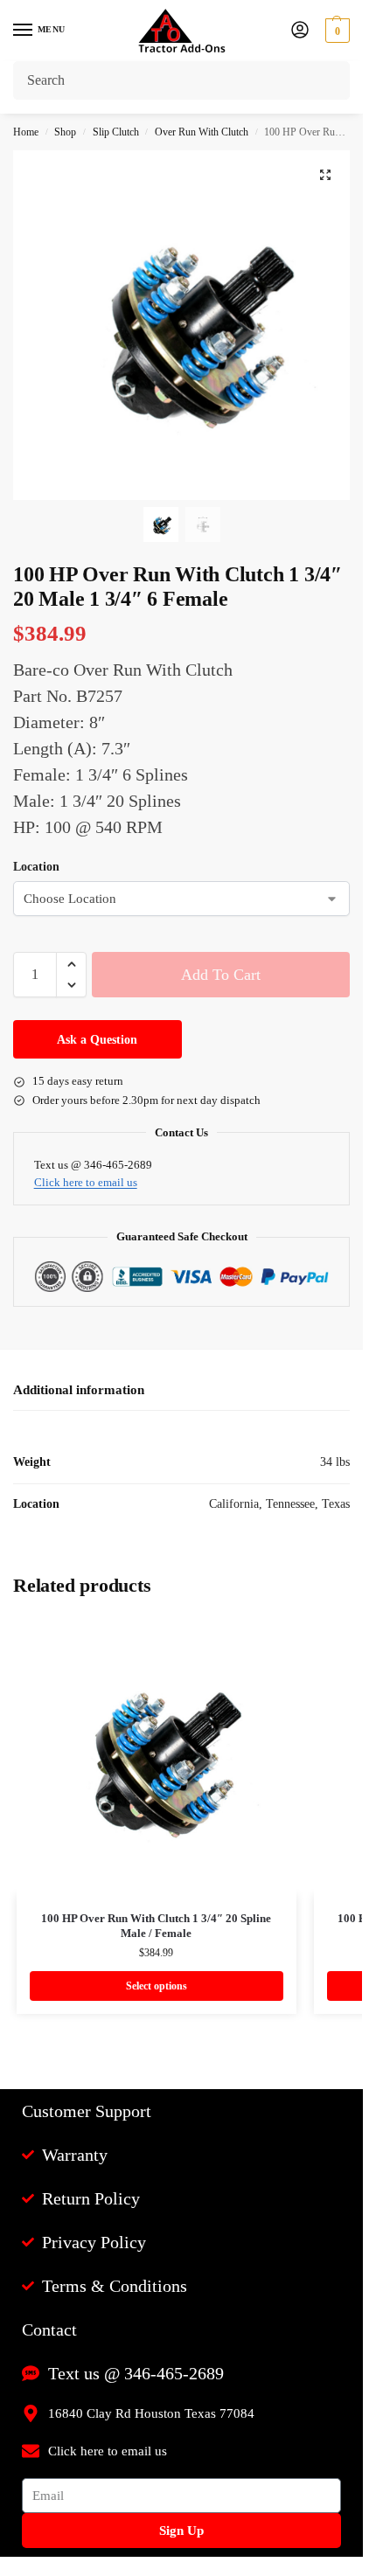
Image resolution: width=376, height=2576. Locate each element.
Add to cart (221, 975)
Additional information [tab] (79, 1390)
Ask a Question (97, 1040)
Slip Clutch (116, 132)
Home (26, 132)
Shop (65, 132)
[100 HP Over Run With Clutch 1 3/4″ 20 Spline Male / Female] (157, 1755)
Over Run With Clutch (202, 132)
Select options (157, 1986)
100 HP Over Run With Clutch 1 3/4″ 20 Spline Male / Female (156, 1926)
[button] (335, 31)
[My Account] (300, 31)
